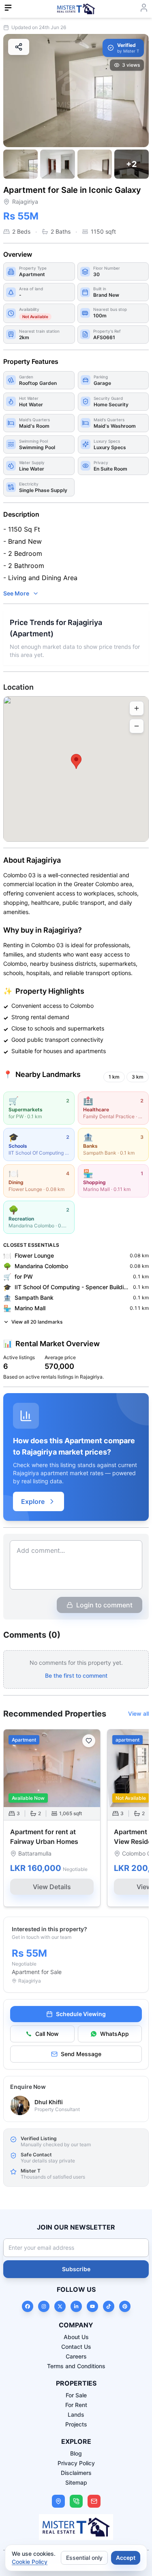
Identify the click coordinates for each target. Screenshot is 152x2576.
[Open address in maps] (58, 2501)
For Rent (76, 2405)
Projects (76, 2424)
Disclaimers (76, 2473)
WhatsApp (115, 2034)
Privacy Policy (76, 2463)
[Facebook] (28, 2306)
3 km (138, 1077)
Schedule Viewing (81, 2014)
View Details (52, 1887)
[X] (60, 2306)
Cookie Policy (30, 2562)
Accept (126, 2558)
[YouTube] (92, 2306)
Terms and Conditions (76, 2366)
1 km (114, 1077)
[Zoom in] (137, 708)
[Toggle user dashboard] (144, 8)
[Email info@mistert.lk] (94, 2501)
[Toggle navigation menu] (8, 8)
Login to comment (104, 1605)
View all (138, 1713)
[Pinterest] (125, 2306)
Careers (76, 2356)
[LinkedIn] (76, 2306)
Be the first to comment (76, 1675)
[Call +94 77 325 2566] (76, 2501)
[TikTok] (109, 2306)
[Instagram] (44, 2306)
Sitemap (76, 2482)
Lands (76, 2414)
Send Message (81, 2054)
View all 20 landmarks (37, 1322)
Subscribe (76, 2269)
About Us (76, 2337)
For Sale (76, 2395)
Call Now (47, 2034)
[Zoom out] (137, 726)
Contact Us (76, 2347)
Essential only (84, 2558)
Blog (76, 2453)
